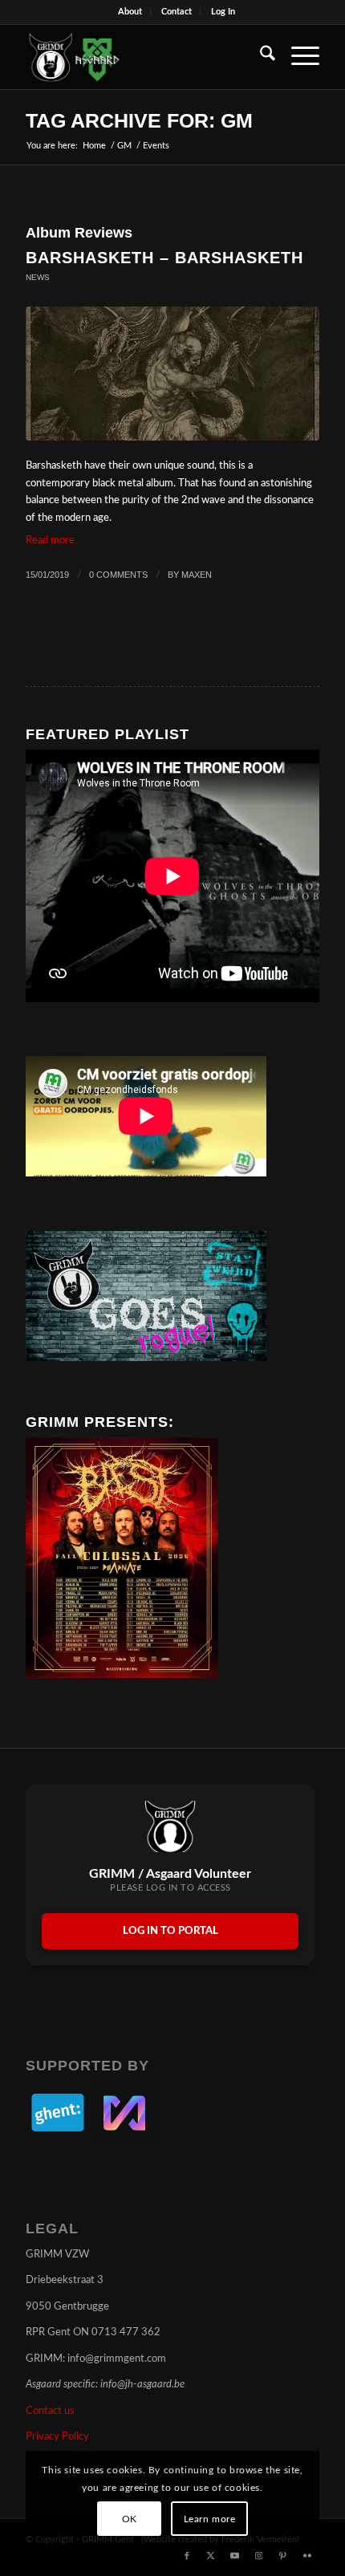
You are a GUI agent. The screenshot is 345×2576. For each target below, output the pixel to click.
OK (130, 2519)
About (130, 12)
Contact (177, 12)
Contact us (50, 2411)
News (38, 277)
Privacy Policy (57, 2437)
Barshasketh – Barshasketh (164, 258)
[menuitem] (130, 12)
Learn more (210, 2519)
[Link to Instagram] (259, 2556)
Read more (50, 540)
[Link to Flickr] (307, 2556)
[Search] (260, 57)
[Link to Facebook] (187, 2556)
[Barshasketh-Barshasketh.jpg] (172, 374)
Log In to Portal (170, 1931)
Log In (223, 12)
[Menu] (297, 57)
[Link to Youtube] (235, 2556)
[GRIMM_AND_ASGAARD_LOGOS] (143, 57)
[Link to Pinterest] (283, 2556)
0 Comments (118, 575)
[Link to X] (211, 2556)
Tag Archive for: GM (139, 120)
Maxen (197, 575)
